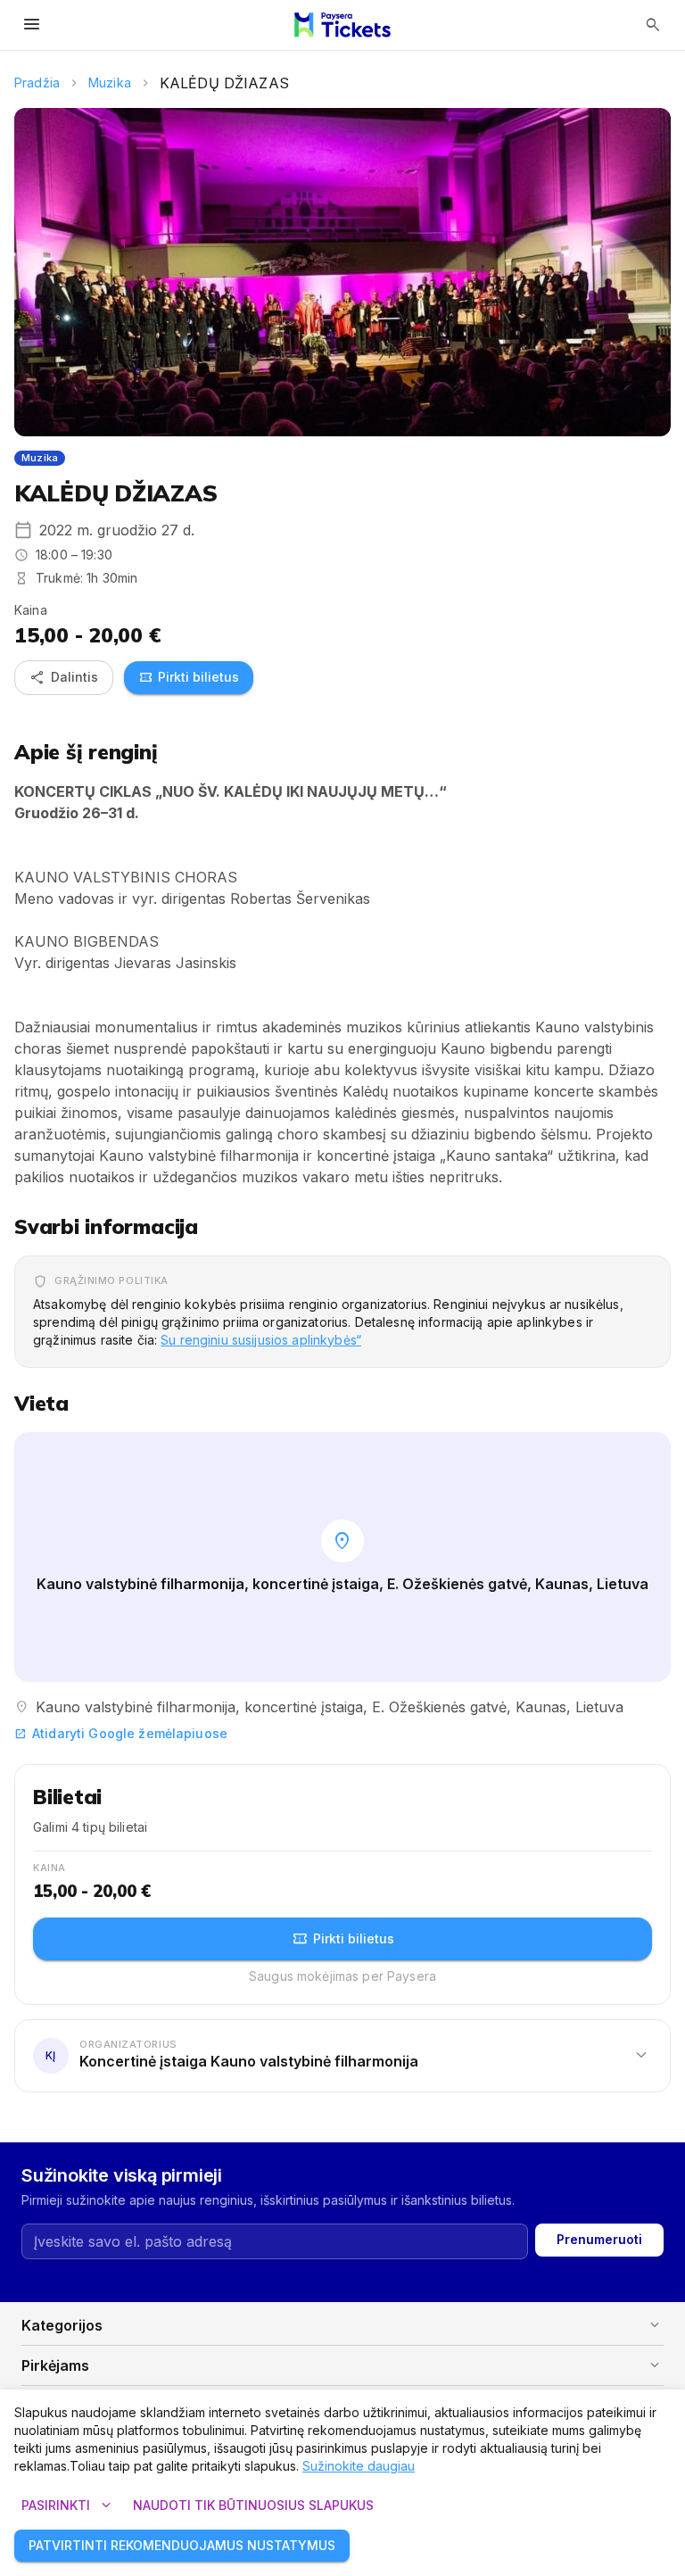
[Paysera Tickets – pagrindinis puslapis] (342, 25)
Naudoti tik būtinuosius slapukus (253, 2505)
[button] (342, 2055)
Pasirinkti (68, 2506)
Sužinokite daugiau (359, 2466)
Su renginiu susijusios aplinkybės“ (261, 1340)
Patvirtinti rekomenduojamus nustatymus (182, 2545)
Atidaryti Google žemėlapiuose (121, 1733)
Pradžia (37, 83)
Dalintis (64, 677)
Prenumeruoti (599, 2239)
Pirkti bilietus (189, 677)
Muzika (110, 83)
